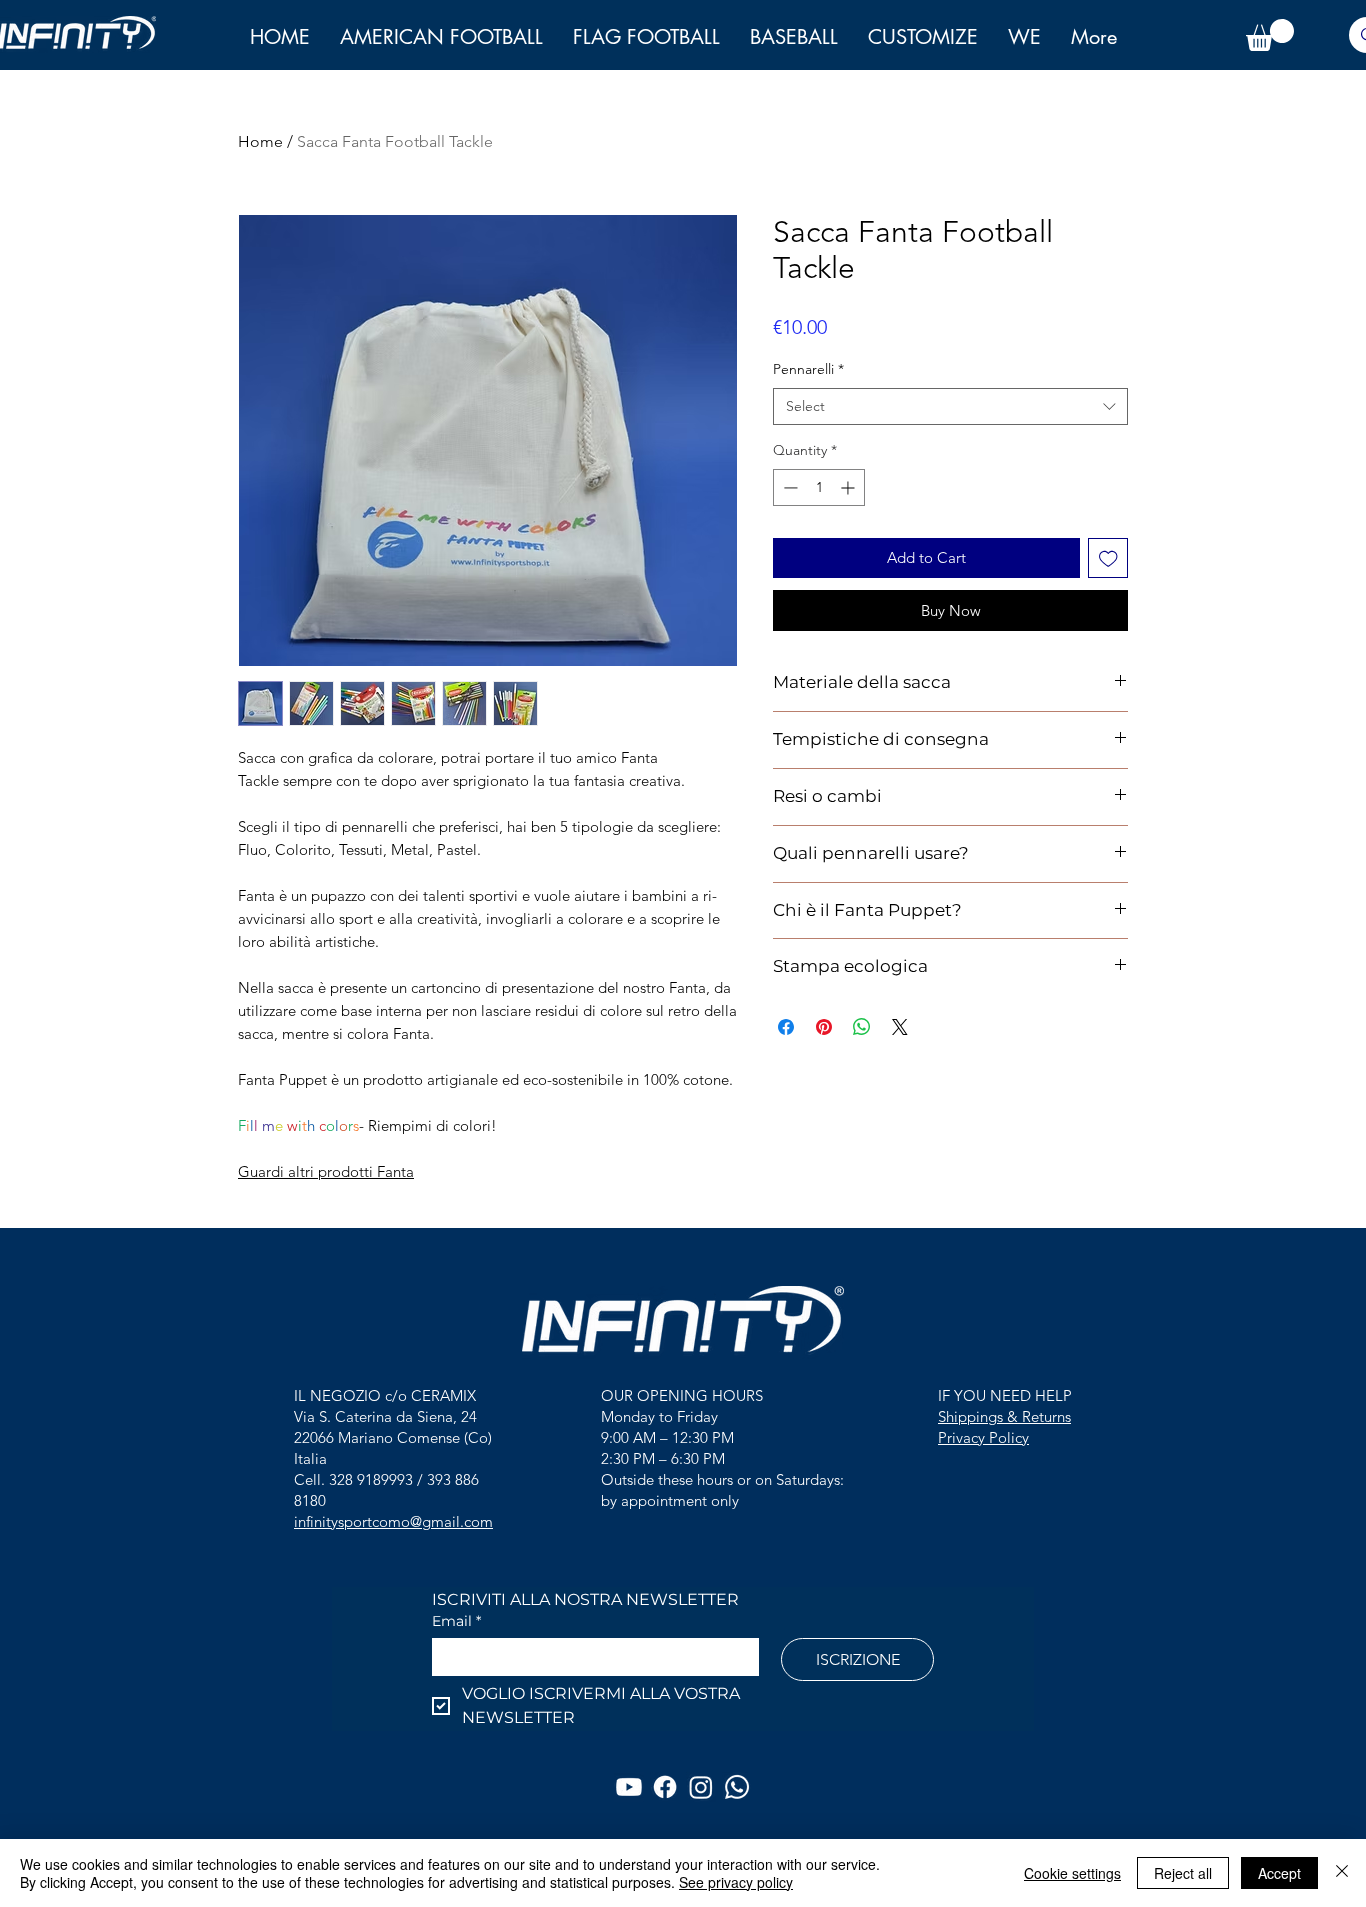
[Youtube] (629, 1787)
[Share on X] (900, 1027)
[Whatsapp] (737, 1787)
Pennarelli (808, 369)
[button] (1024, 37)
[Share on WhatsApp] (862, 1027)
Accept (1279, 1873)
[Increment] (849, 487)
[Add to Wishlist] (1108, 558)
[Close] (1342, 1873)
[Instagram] (701, 1787)
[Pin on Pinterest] (824, 1027)
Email (456, 1621)
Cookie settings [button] (1072, 1873)
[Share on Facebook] (786, 1027)
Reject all (1183, 1873)
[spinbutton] (819, 487)
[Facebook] (665, 1787)
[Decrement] (788, 487)
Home (260, 141)
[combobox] (950, 407)
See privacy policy (736, 1882)
